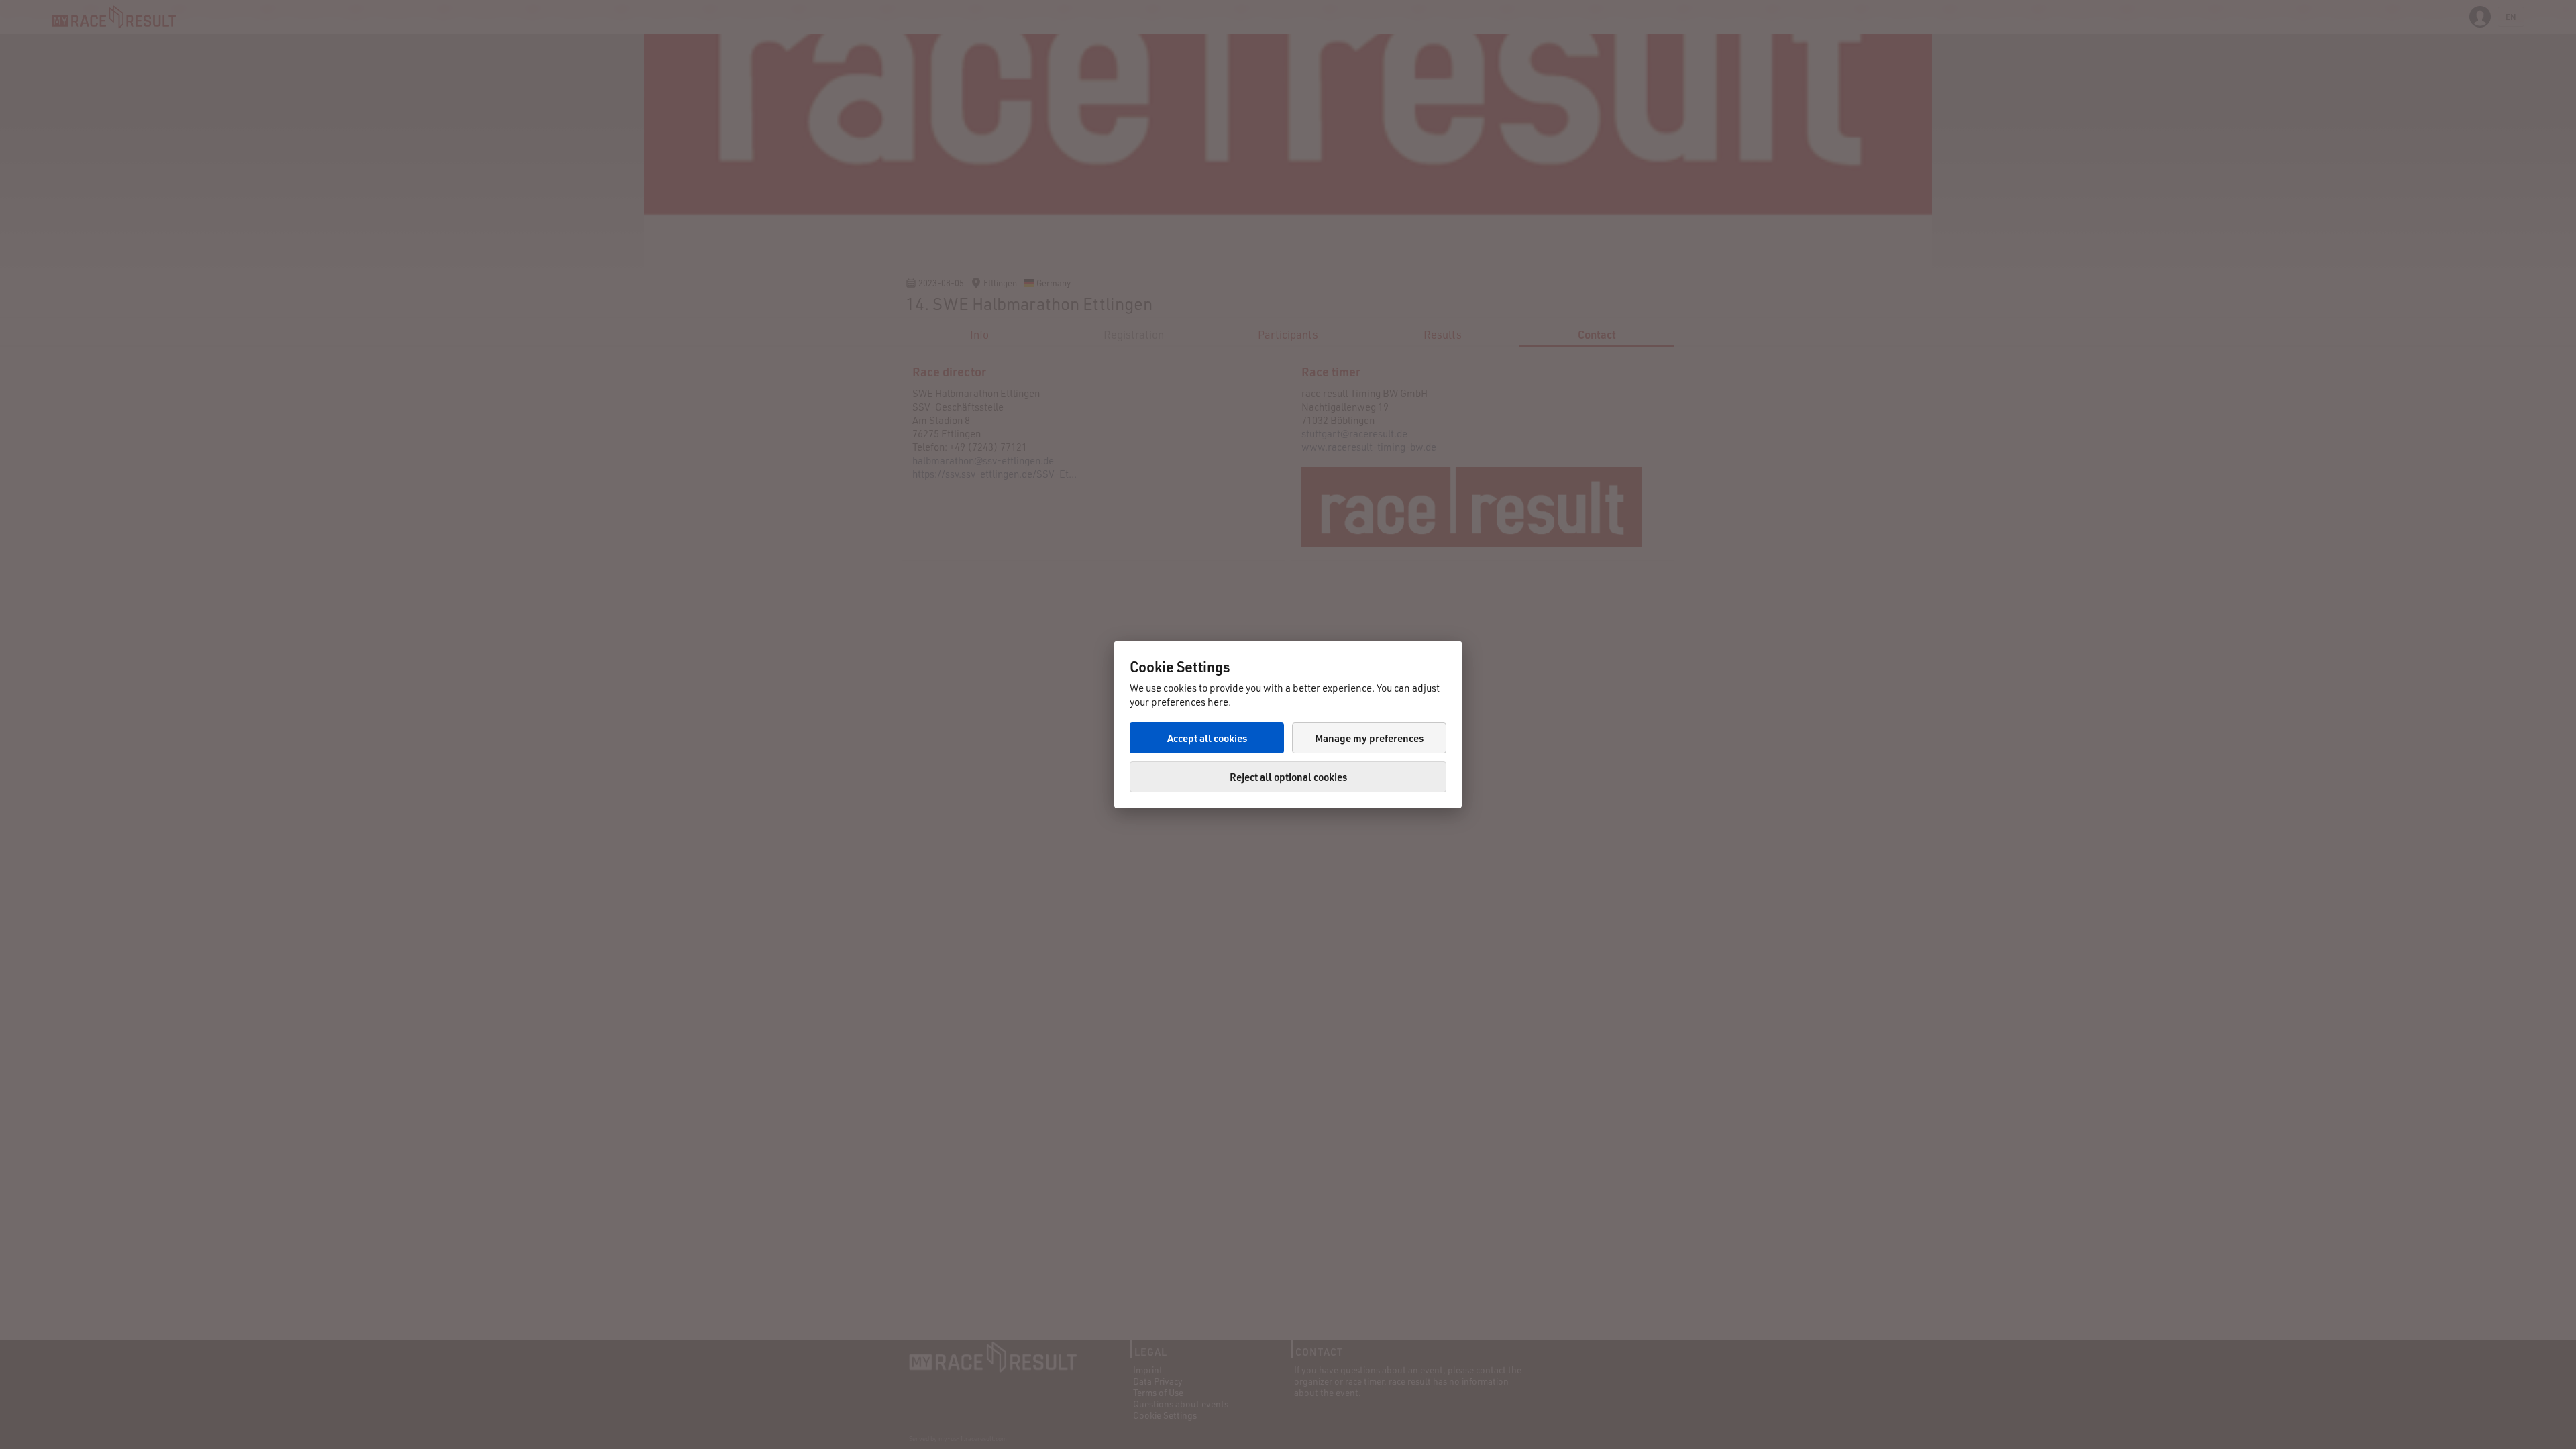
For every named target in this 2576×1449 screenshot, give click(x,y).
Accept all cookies (1207, 738)
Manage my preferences (1369, 738)
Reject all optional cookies (1288, 777)
